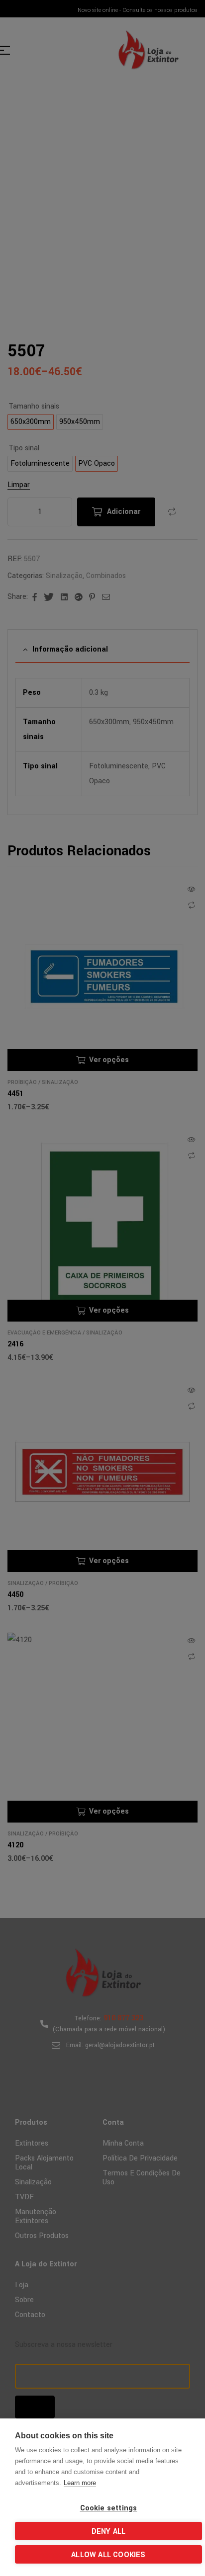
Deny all (109, 2532)
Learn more (80, 2483)
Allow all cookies (108, 2555)
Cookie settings (109, 2508)
